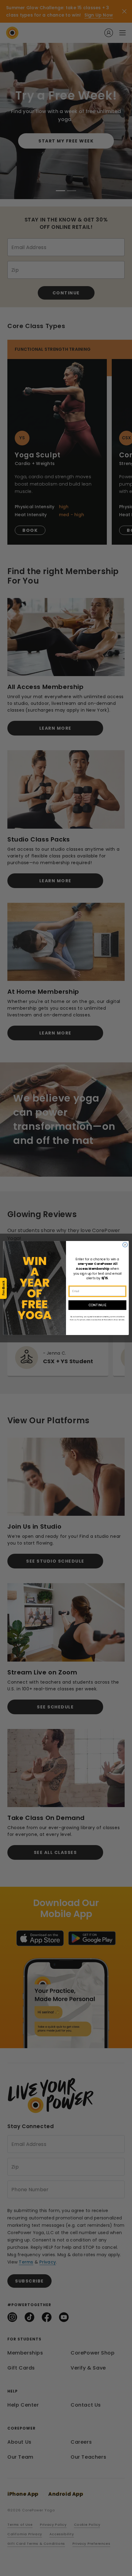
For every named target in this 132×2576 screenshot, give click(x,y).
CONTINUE (97, 1305)
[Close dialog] (125, 1245)
